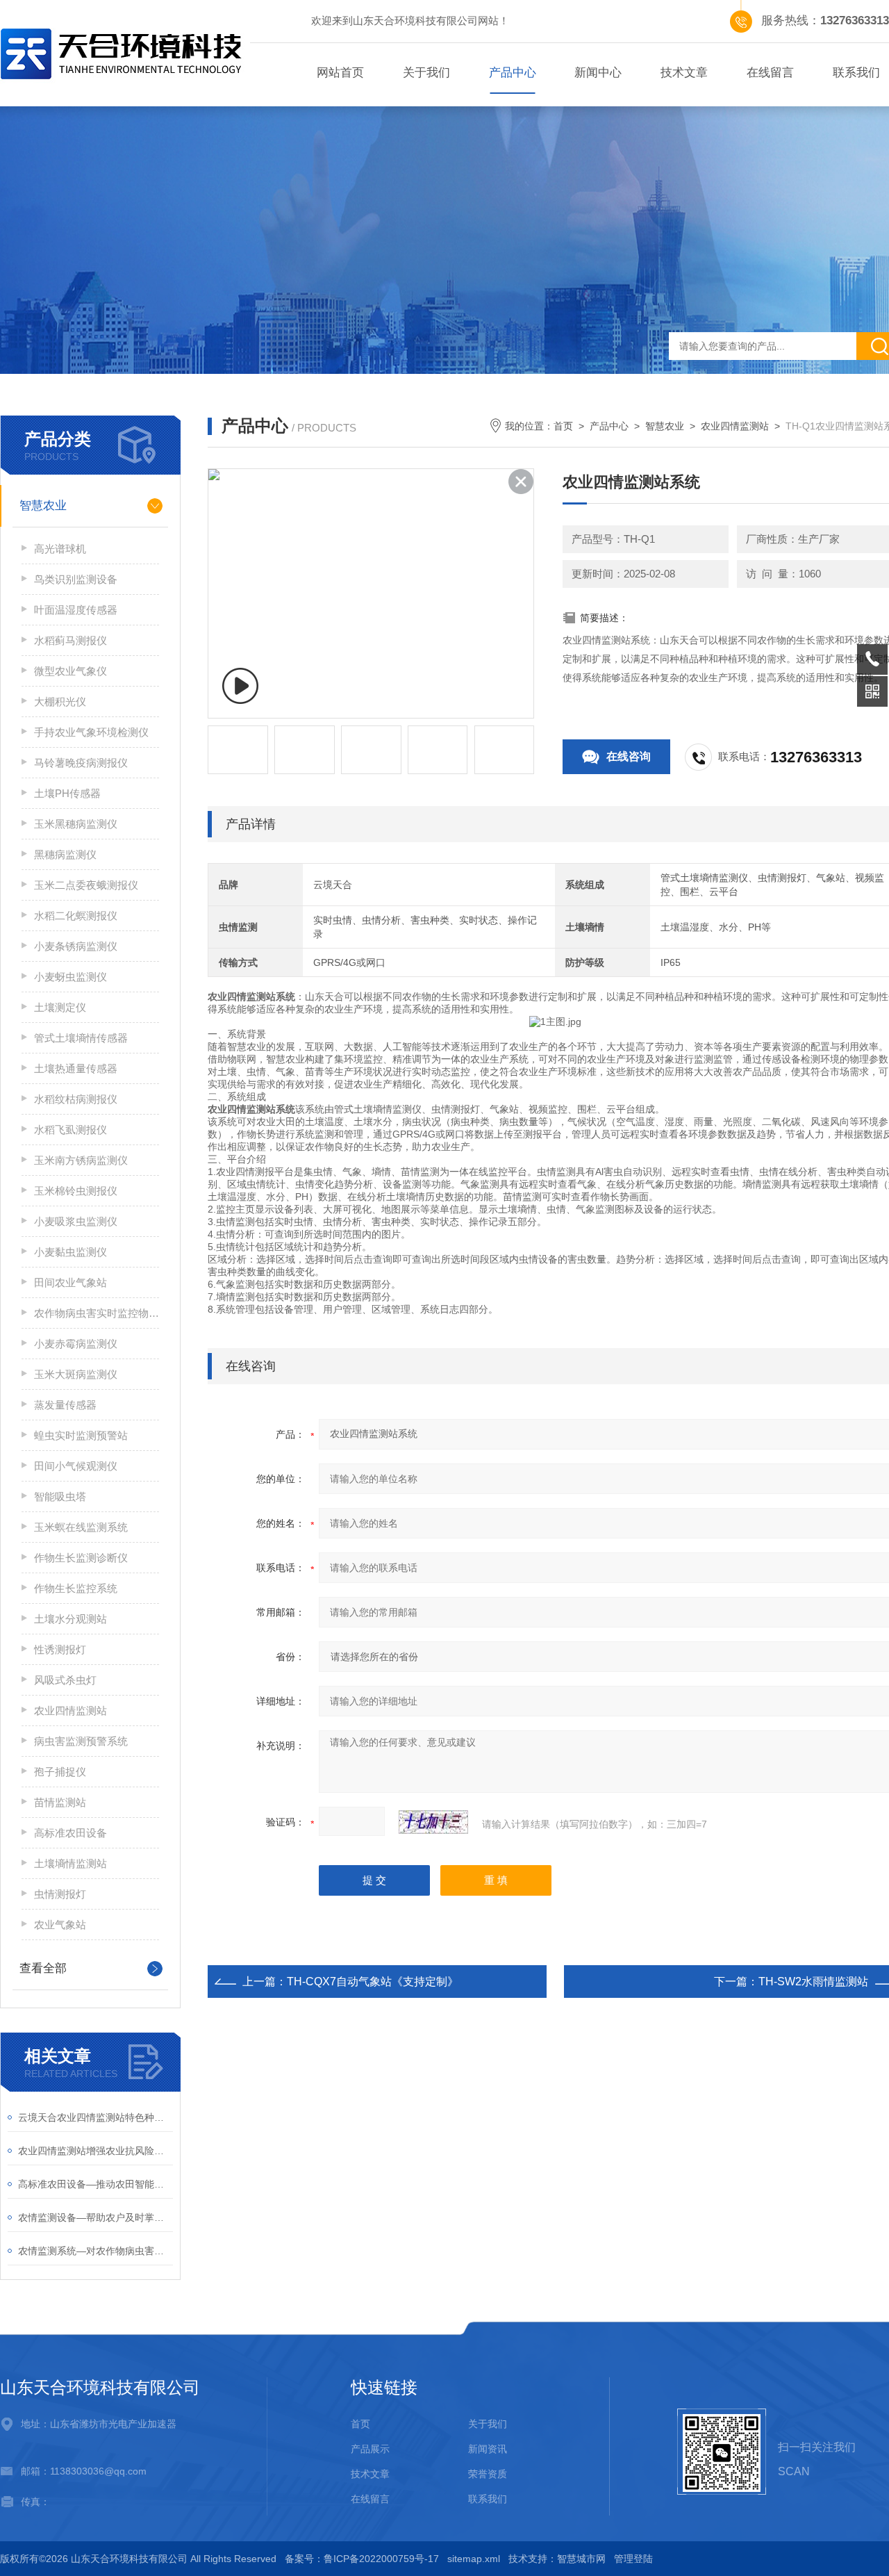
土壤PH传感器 (67, 793)
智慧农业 (43, 506)
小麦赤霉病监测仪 (76, 1344)
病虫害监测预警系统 (81, 1741)
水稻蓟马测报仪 (70, 640)
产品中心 (513, 73)
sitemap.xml (474, 2559)
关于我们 (426, 73)
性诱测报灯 (60, 1649)
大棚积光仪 (60, 702)
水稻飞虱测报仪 (70, 1130)
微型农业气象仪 (70, 671)
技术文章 (684, 73)
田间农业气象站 (70, 1282)
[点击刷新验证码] (433, 1822)
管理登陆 (633, 2559)
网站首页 (340, 73)
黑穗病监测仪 (65, 854)
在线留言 (770, 73)
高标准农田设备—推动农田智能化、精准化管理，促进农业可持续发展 (95, 2184)
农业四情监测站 (70, 1711)
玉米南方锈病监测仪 (81, 1160)
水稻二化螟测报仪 (76, 916)
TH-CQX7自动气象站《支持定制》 (373, 1982)
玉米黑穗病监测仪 (76, 824)
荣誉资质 (488, 2474)
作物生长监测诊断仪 (81, 1558)
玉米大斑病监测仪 (76, 1374)
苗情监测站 (60, 1802)
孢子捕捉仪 (60, 1772)
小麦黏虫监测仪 (70, 1252)
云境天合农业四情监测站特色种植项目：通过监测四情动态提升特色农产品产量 (95, 2117)
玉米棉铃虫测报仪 (76, 1191)
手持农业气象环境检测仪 (91, 732)
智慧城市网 (581, 2559)
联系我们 (488, 2499)
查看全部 (43, 1968)
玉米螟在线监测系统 (81, 1527)
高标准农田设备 (70, 1833)
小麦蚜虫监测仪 (70, 977)
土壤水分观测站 (70, 1619)
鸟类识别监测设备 (76, 579)
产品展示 (370, 2449)
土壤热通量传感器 (76, 1068)
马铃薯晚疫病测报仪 (81, 763)
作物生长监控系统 (76, 1588)
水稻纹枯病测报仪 (76, 1099)
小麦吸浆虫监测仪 (76, 1221)
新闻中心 (598, 73)
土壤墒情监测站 (70, 1863)
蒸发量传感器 (65, 1405)
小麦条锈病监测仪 (76, 946)
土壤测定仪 (60, 1007)
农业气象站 (60, 1925)
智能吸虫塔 (60, 1496)
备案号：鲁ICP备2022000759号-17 (362, 2559)
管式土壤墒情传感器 (81, 1038)
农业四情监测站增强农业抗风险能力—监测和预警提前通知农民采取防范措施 (95, 2151)
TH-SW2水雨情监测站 (813, 1982)
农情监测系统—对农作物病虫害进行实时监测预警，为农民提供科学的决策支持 (95, 2251)
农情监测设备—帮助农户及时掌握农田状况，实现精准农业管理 (95, 2217)
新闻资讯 (488, 2449)
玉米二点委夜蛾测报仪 (86, 885)
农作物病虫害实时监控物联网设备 (97, 1313)
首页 (563, 426)
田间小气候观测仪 (76, 1466)
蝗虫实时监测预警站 (81, 1435)
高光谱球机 (60, 549)
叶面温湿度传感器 (76, 610)
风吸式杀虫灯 (65, 1680)
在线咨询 (629, 756)
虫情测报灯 (60, 1894)
